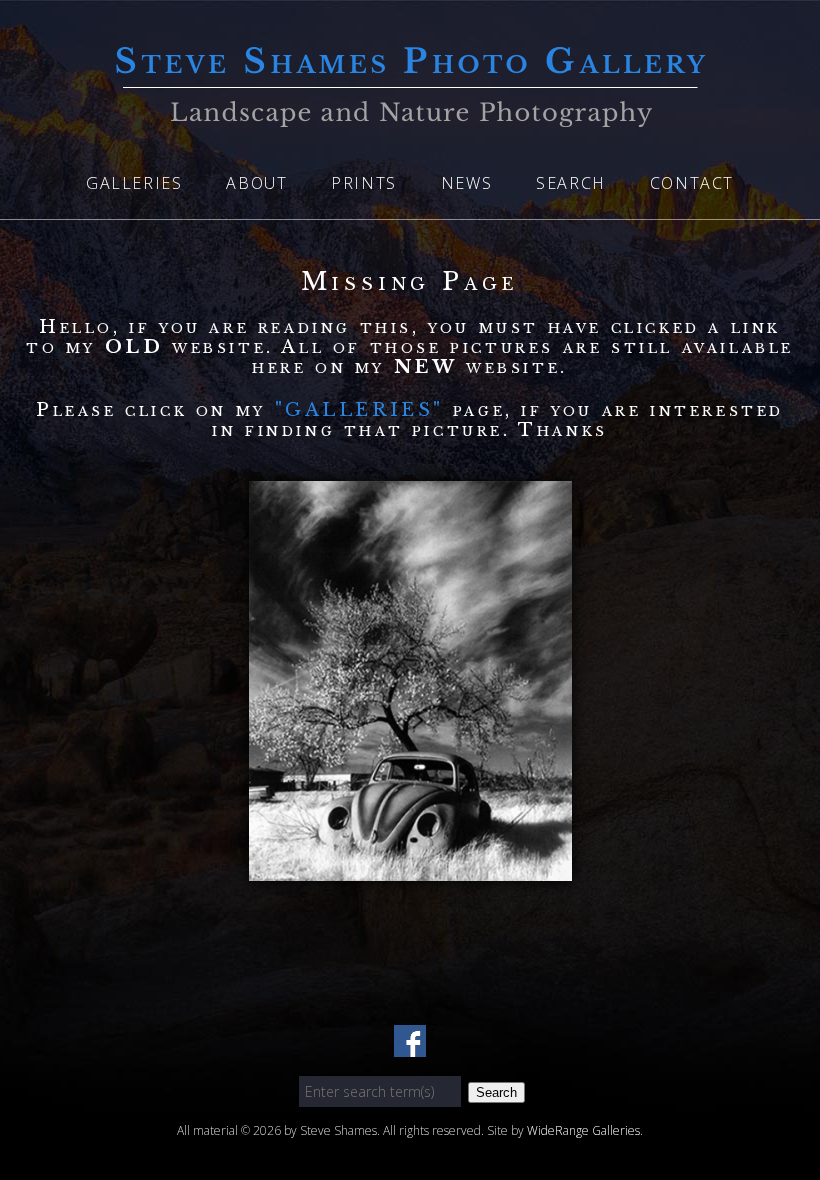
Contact (692, 183)
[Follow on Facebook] (410, 1045)
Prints (364, 183)
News (466, 183)
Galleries (134, 183)
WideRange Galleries (583, 1130)
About (256, 183)
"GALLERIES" (364, 410)
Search (571, 183)
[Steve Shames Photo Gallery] (410, 115)
